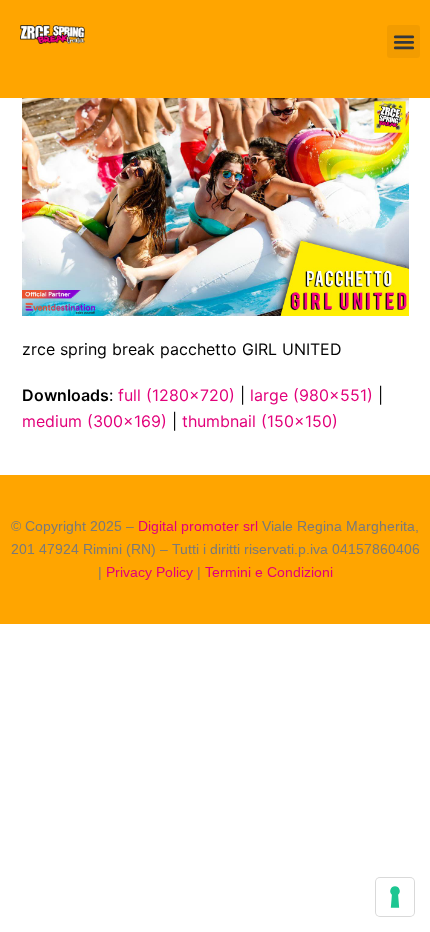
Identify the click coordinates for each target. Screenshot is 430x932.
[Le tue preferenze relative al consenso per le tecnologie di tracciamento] (395, 897)
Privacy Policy (149, 572)
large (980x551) (311, 395)
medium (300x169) (94, 421)
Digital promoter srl (200, 526)
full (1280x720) (176, 395)
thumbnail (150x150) (260, 421)
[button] (403, 41)
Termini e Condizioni (269, 572)
